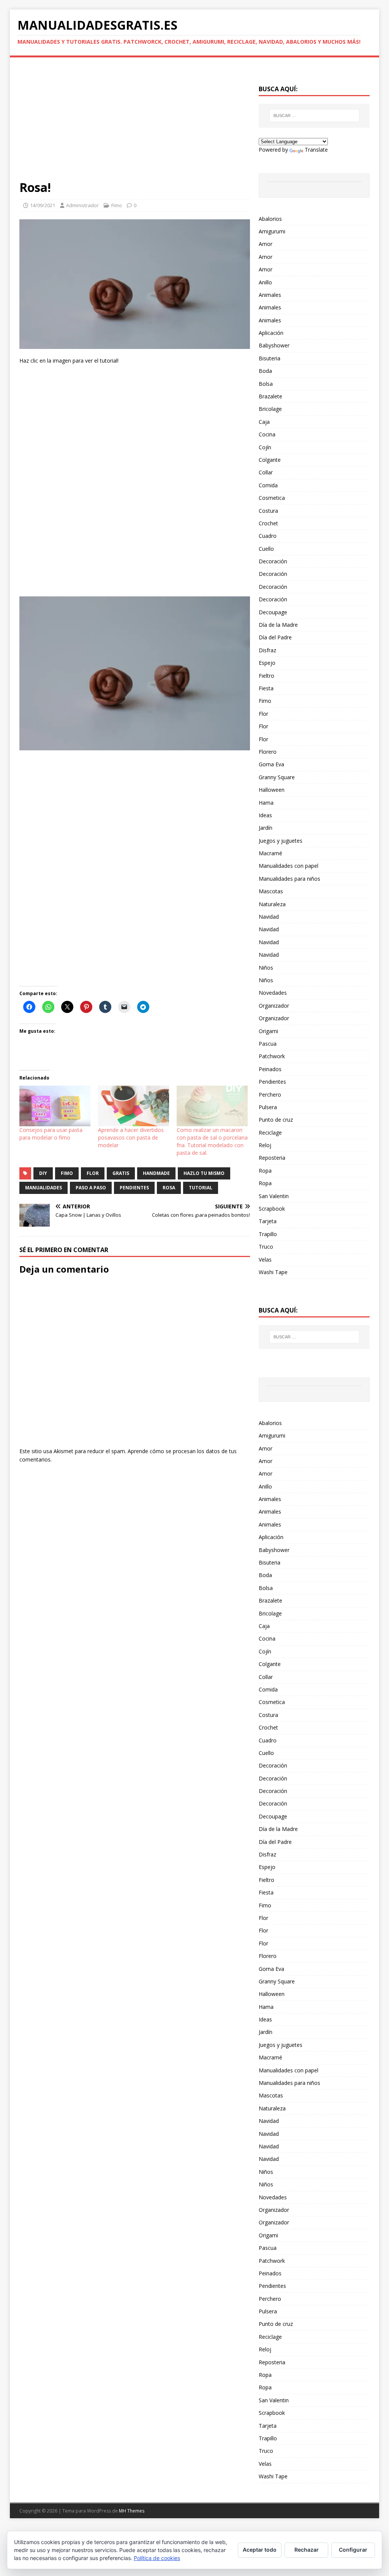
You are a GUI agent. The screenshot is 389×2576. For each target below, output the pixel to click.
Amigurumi (272, 231)
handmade (156, 1173)
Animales (270, 295)
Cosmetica (272, 498)
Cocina (267, 434)
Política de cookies (157, 2558)
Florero (268, 752)
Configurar (353, 2550)
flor (93, 1173)
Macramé (270, 853)
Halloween (272, 790)
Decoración (273, 561)
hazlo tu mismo (204, 1173)
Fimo (117, 205)
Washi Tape (273, 1272)
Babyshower (274, 345)
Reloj (265, 1145)
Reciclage (270, 1133)
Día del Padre (275, 637)
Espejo (267, 663)
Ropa (265, 1171)
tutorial (201, 1188)
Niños (266, 968)
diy (43, 1173)
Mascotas (271, 891)
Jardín (266, 828)
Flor (263, 714)
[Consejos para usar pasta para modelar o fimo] (55, 1106)
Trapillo (268, 1234)
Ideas (265, 815)
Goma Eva (271, 764)
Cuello (266, 549)
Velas (265, 1259)
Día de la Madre (278, 625)
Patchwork (272, 1056)
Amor (266, 244)
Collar (266, 472)
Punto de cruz (276, 1120)
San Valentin (274, 1196)
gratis (121, 1173)
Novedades (273, 993)
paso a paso (91, 1188)
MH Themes (132, 2511)
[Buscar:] (314, 116)
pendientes (134, 1188)
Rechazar (307, 2550)
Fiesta (266, 688)
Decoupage (273, 612)
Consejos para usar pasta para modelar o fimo (51, 1134)
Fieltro (266, 676)
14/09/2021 (43, 205)
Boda (265, 371)
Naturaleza (272, 904)
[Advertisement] (135, 123)
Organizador (274, 1006)
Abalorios (270, 219)
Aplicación (271, 333)
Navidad (269, 917)
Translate (316, 150)
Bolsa (266, 384)
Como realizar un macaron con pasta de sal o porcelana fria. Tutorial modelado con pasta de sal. (212, 1141)
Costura (268, 511)
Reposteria (272, 1158)
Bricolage (270, 409)
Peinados (270, 1069)
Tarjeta (268, 1221)
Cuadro (268, 536)
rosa (169, 1188)
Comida (268, 485)
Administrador (82, 205)
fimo (67, 1173)
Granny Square (277, 777)
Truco (266, 1247)
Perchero (270, 1095)
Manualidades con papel (289, 866)
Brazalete (270, 396)
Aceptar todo (260, 2550)
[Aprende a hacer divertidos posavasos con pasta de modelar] (134, 1106)
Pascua (268, 1044)
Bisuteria (270, 358)
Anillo (265, 282)
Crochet (268, 523)
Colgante (270, 460)
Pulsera (268, 1107)
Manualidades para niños (289, 879)
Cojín (265, 447)
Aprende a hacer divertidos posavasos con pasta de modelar (131, 1137)
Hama (266, 803)
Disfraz (267, 650)
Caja (264, 422)
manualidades (43, 1188)
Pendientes (272, 1082)
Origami (268, 1031)
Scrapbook (272, 1209)
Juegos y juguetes (281, 841)
